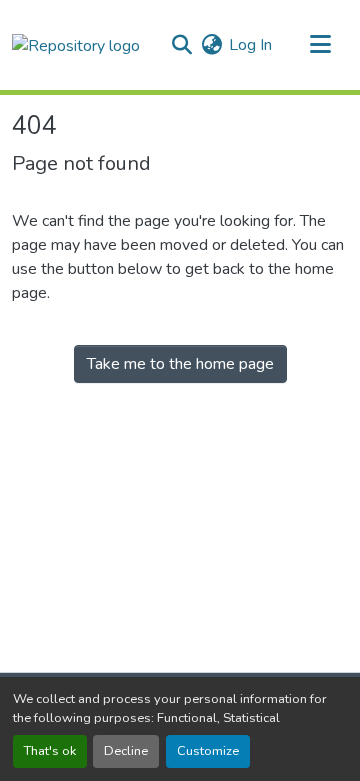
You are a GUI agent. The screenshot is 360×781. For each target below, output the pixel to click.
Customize (208, 751)
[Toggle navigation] (320, 45)
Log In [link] (250, 45)
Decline (126, 751)
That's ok (50, 751)
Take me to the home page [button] (180, 364)
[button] (76, 44)
